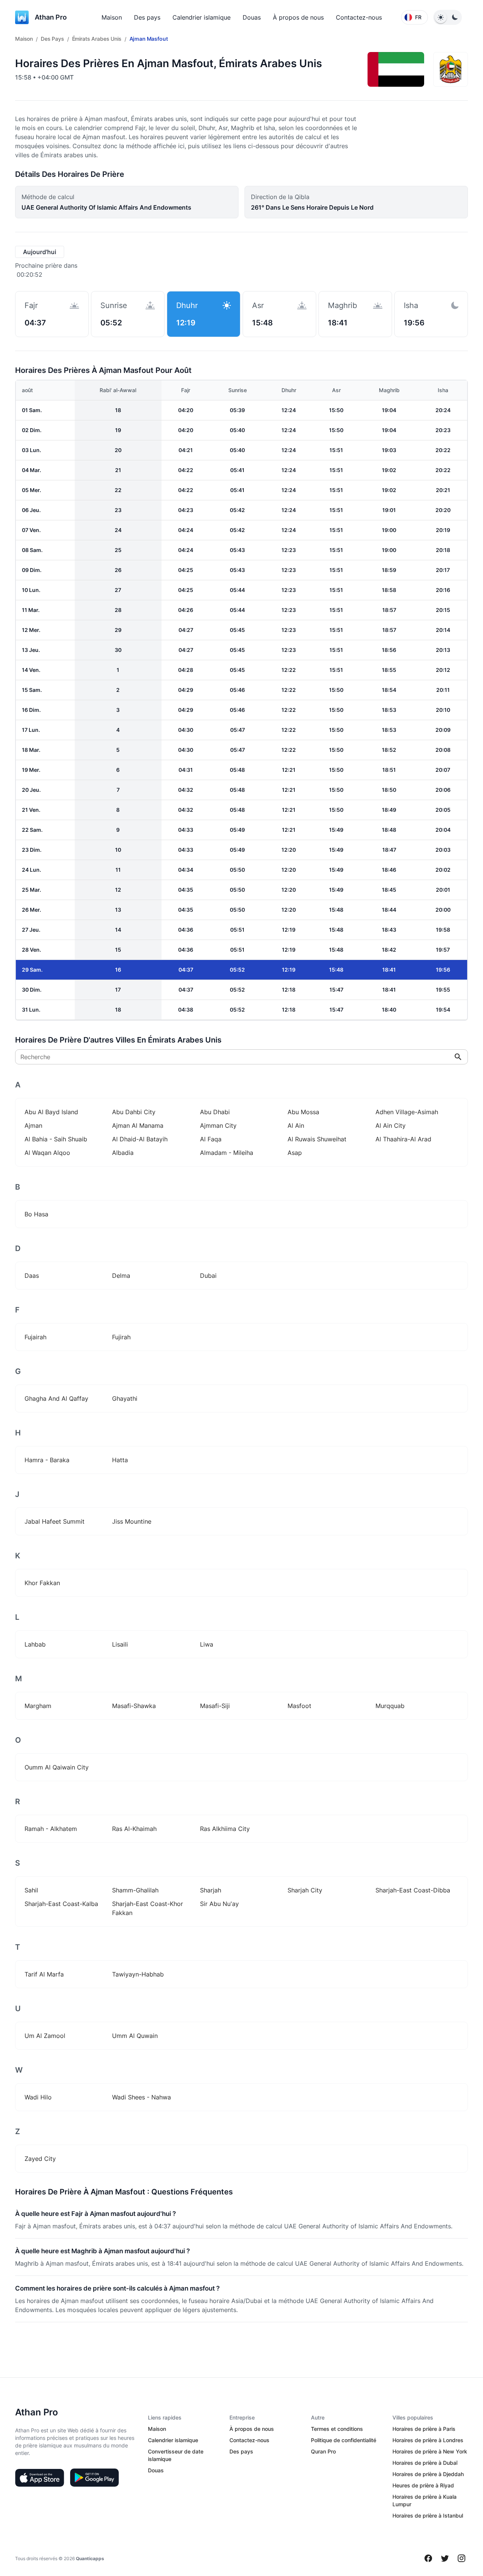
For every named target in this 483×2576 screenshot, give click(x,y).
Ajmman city (218, 1125)
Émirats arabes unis (97, 39)
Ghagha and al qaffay (56, 1398)
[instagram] (461, 2558)
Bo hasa (36, 1214)
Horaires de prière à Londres (428, 2440)
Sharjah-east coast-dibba (413, 1890)
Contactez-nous (359, 17)
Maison (112, 17)
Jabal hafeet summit (55, 1521)
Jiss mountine (132, 1521)
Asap (295, 1153)
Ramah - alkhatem (51, 1829)
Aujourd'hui (40, 252)
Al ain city (391, 1125)
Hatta (120, 1460)
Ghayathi (125, 1398)
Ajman (33, 1125)
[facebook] (428, 2558)
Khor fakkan (42, 1583)
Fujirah (121, 1337)
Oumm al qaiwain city (57, 1767)
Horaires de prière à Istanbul (428, 2515)
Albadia (123, 1153)
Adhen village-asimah (407, 1112)
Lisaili (120, 1644)
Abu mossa (303, 1112)
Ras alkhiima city (225, 1829)
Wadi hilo (38, 2097)
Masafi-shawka (134, 1706)
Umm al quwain (135, 2036)
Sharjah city (305, 1890)
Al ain (296, 1125)
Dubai (208, 1276)
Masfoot (299, 1706)
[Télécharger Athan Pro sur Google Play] (94, 2478)
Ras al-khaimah (134, 1829)
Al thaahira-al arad (403, 1139)
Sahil (31, 1890)
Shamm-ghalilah (135, 1890)
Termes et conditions (337, 2429)
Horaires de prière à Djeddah (428, 2474)
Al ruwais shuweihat (317, 1139)
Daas (32, 1276)
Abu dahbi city (134, 1112)
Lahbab (35, 1644)
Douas (252, 17)
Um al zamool (45, 2036)
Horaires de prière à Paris (424, 2429)
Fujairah (35, 1337)
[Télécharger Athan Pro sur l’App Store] (40, 2478)
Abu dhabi (215, 1112)
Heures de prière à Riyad (423, 2485)
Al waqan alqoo (47, 1153)
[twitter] (445, 2558)
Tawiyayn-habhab (138, 1974)
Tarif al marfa (44, 1974)
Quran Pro (323, 2451)
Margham (38, 1706)
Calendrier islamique (202, 17)
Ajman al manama (138, 1125)
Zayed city (40, 2159)
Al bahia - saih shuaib (56, 1139)
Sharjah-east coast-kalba (61, 1904)
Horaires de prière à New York (430, 2451)
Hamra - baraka (47, 1460)
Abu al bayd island (51, 1112)
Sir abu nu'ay (219, 1904)
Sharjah (211, 1890)
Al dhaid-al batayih (140, 1139)
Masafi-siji (215, 1706)
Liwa (207, 1644)
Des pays (147, 17)
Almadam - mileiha (227, 1153)
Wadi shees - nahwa (142, 2097)
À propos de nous (298, 17)
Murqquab (390, 1706)
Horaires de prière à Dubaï (425, 2463)
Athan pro (51, 17)
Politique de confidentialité (344, 2440)
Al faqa (211, 1139)
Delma (121, 1276)
